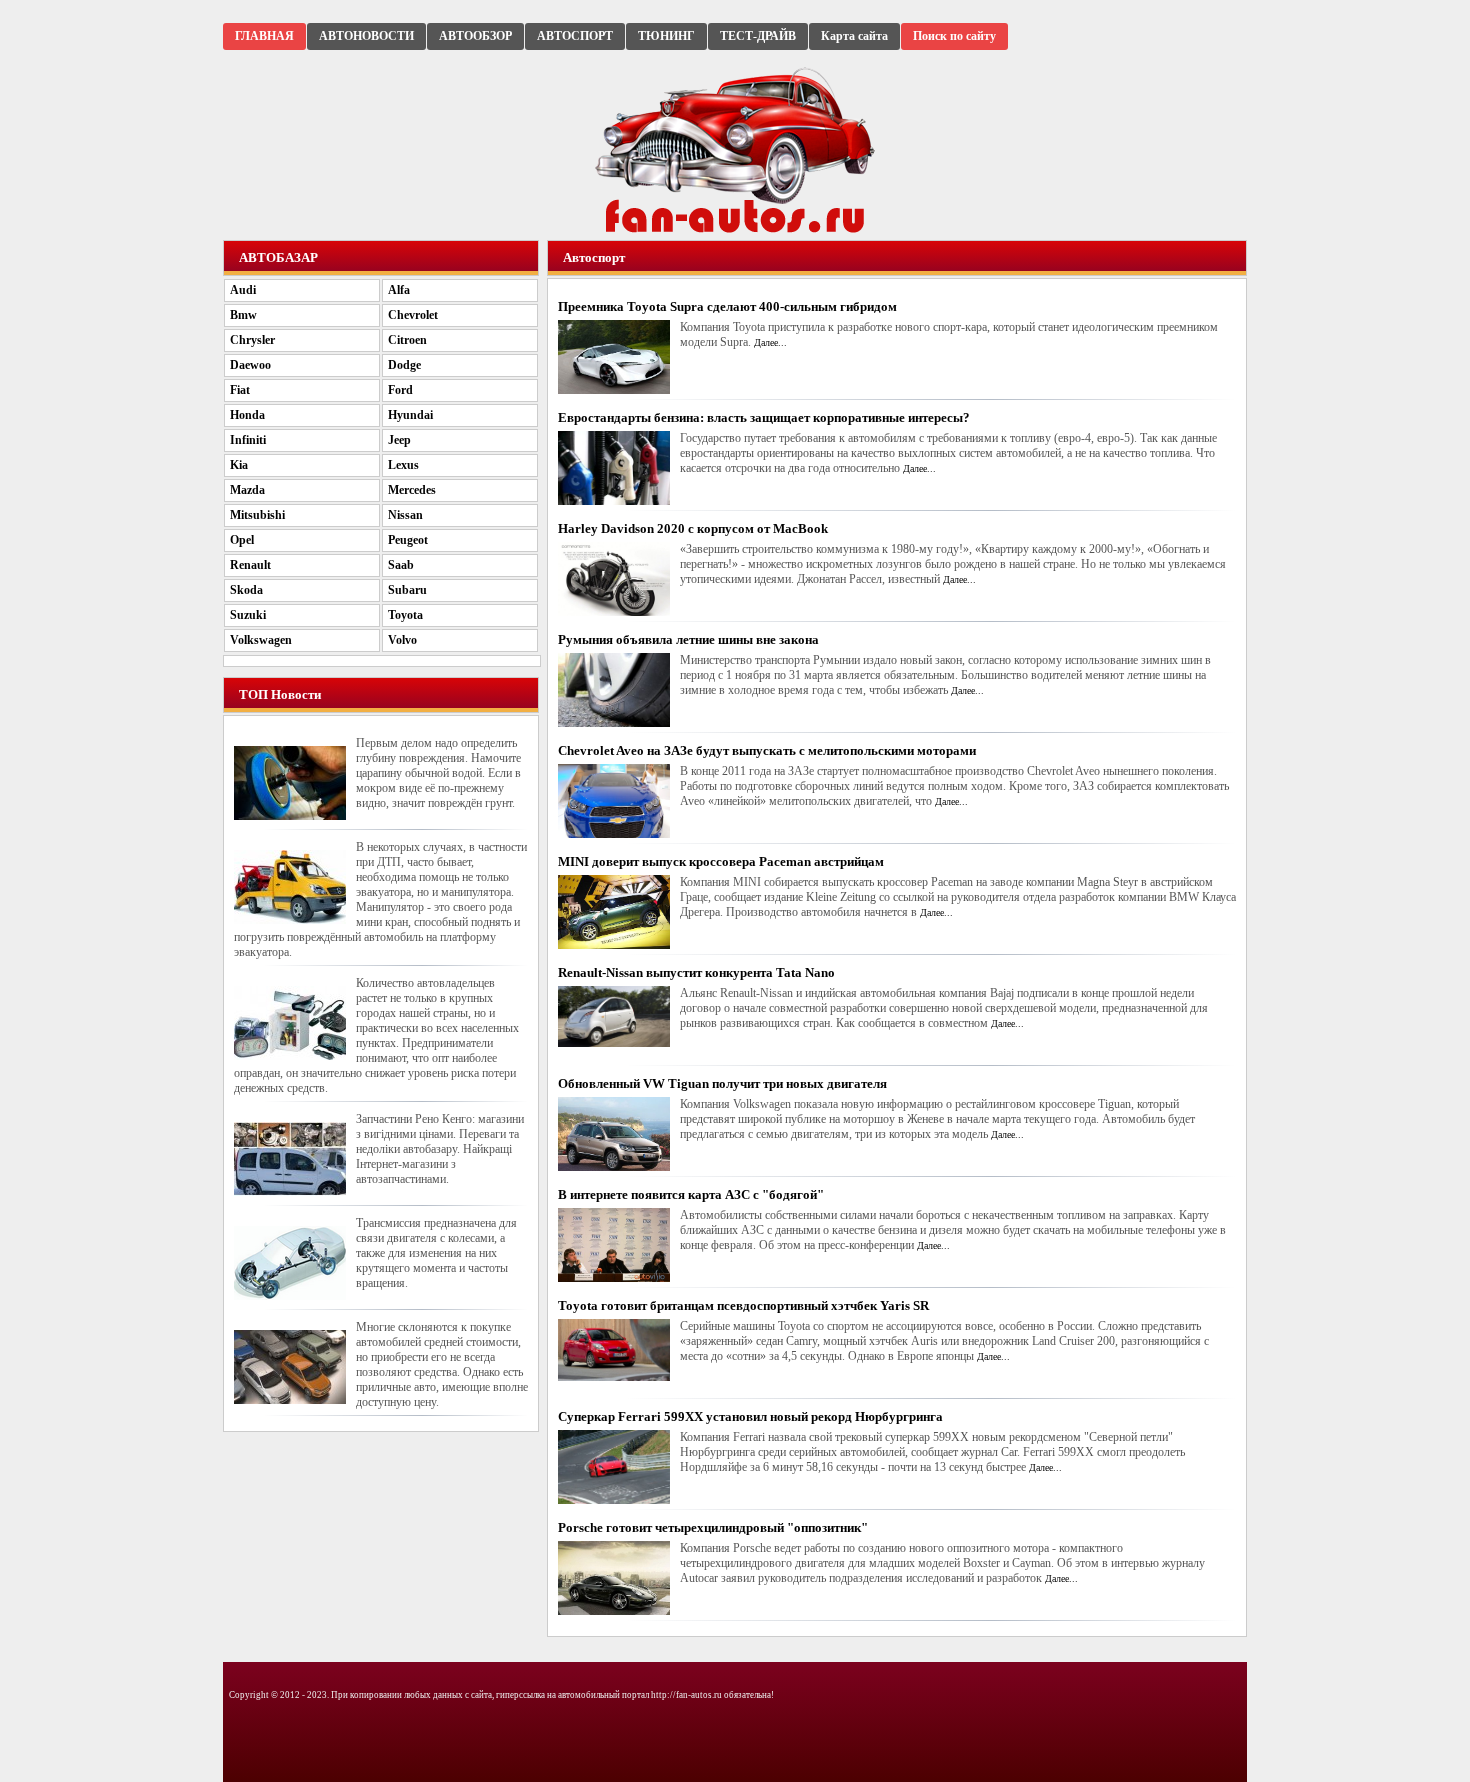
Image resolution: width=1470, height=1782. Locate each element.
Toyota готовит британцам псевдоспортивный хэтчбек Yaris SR (743, 1305)
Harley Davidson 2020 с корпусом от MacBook (693, 528)
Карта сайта (854, 36)
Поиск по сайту (954, 36)
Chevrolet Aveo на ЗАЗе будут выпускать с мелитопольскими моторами (767, 750)
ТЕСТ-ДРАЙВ (758, 36)
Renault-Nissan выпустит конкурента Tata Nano (696, 972)
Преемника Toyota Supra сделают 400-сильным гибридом (727, 306)
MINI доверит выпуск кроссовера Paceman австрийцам (721, 861)
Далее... (770, 342)
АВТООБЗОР (475, 36)
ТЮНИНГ (666, 36)
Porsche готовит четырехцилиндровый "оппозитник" (713, 1527)
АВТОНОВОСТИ (366, 36)
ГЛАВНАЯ (264, 36)
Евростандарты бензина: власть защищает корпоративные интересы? (764, 417)
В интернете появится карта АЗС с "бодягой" (691, 1194)
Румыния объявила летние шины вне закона (688, 639)
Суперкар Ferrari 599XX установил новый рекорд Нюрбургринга (750, 1416)
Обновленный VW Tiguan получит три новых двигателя (722, 1083)
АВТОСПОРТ (575, 36)
